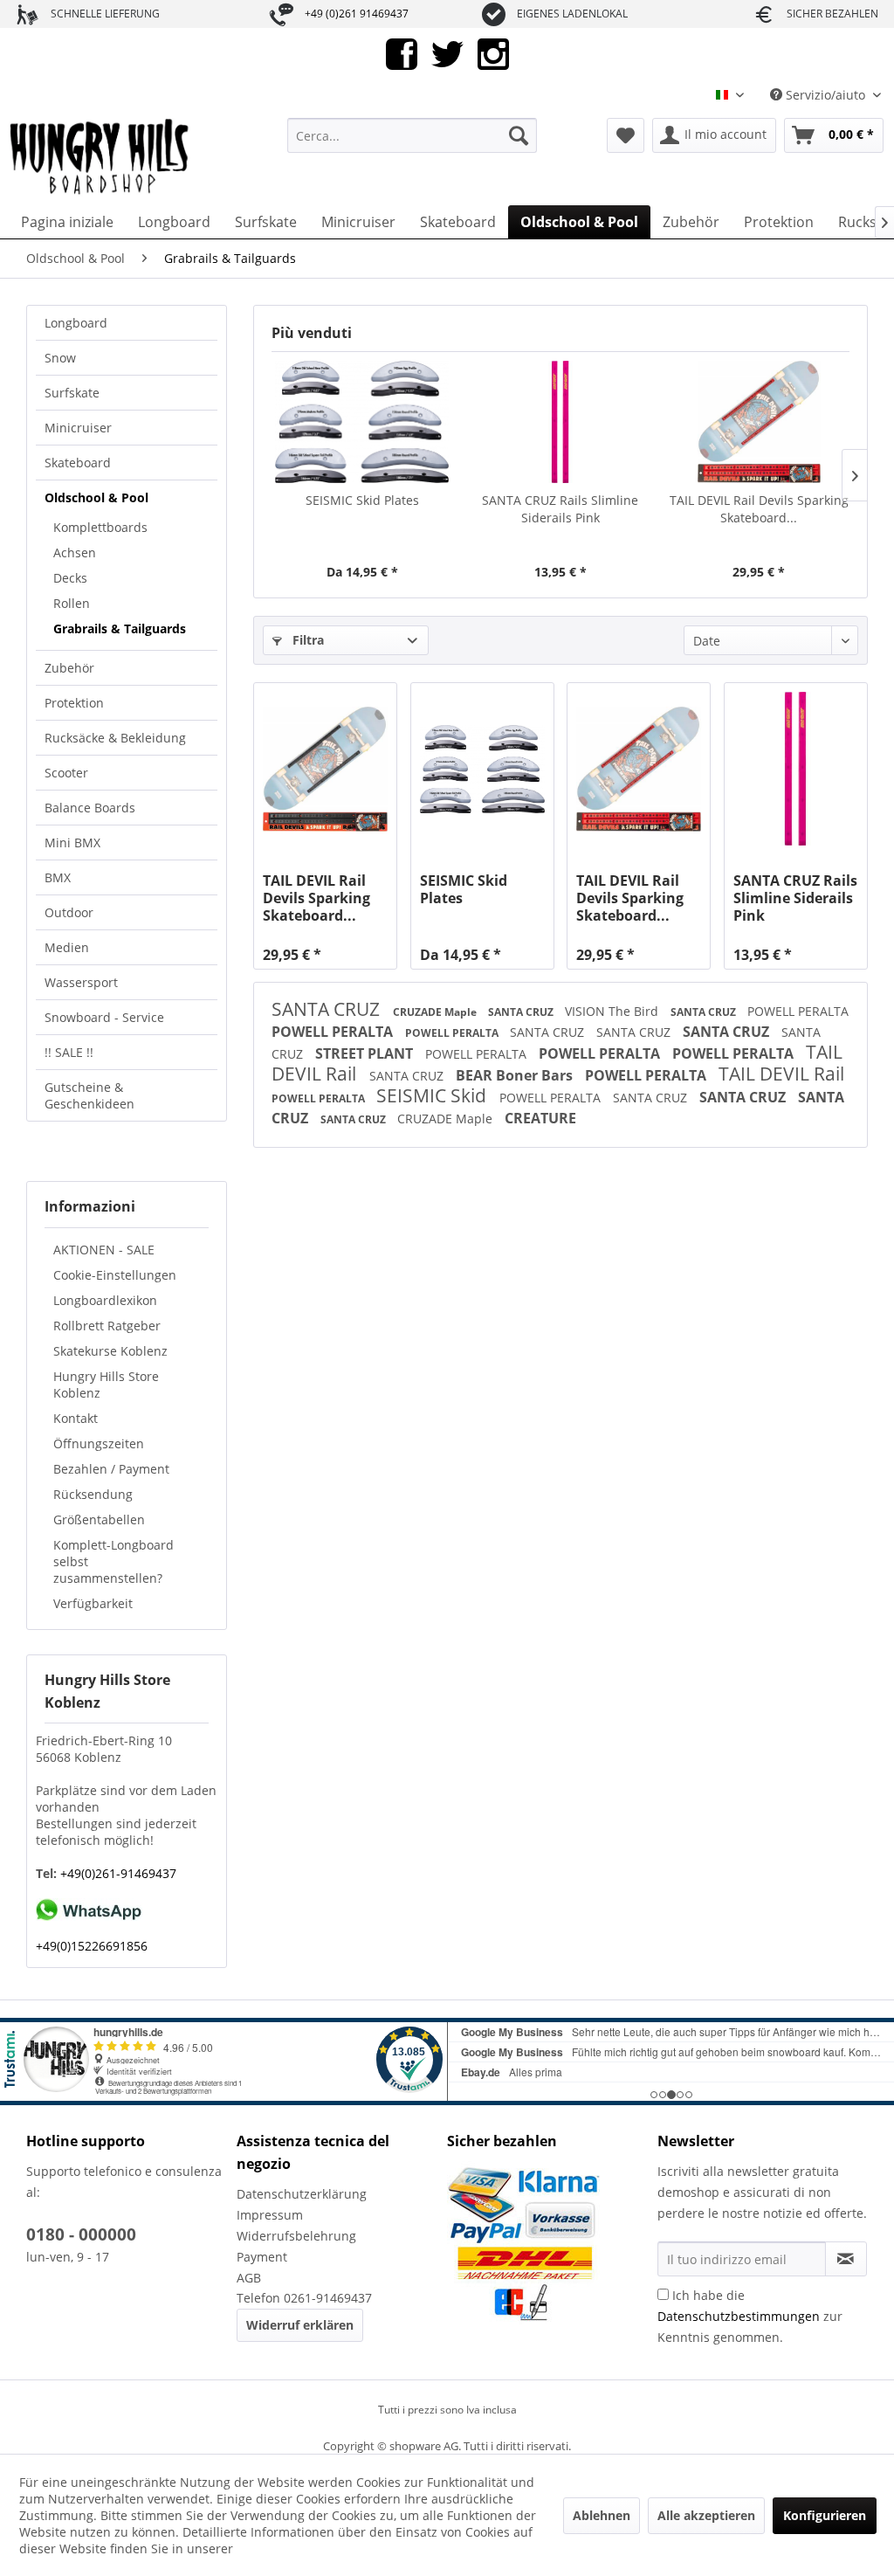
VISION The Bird (613, 1011)
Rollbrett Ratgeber (107, 1326)
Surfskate (72, 393)
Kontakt (76, 1418)
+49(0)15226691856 (92, 1946)
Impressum (270, 2215)
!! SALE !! (69, 1052)
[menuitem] (413, 135)
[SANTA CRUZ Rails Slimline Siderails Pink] (560, 422)
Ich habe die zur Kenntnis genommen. (750, 2316)
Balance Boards (90, 808)
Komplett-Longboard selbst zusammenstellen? (113, 1561)
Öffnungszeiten (99, 1443)
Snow (60, 358)
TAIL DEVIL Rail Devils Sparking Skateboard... (759, 509)
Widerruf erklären (300, 2325)
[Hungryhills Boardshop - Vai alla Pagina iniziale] (100, 157)
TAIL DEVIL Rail (781, 1074)
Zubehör (69, 668)
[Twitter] (447, 53)
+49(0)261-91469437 (117, 1873)
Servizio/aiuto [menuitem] (825, 95)
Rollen (72, 603)
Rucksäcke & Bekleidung (115, 738)
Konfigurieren (825, 2515)
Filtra (306, 640)
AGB (249, 2278)
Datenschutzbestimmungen (739, 2316)
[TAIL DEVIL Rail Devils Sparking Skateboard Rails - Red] (759, 422)
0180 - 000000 (81, 2234)
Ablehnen (602, 2515)
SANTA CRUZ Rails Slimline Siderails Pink (560, 509)
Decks (70, 578)
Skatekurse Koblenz (110, 1351)
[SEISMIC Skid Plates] (362, 422)
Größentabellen (99, 1519)
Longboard (76, 323)
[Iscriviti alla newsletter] (846, 2259)
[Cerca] (519, 135)
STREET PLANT (366, 1053)
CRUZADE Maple (436, 1012)
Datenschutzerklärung (302, 2194)
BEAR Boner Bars (516, 1075)
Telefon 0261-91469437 (304, 2298)
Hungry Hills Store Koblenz (106, 1385)
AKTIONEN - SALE (104, 1250)
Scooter (66, 773)
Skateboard (78, 463)
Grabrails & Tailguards (120, 628)
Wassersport (81, 982)
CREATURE (540, 1118)
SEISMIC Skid (433, 1095)
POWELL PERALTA (798, 1011)
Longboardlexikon (105, 1300)
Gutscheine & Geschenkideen (89, 1095)
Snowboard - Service (104, 1017)
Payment (262, 2257)
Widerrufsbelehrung (296, 2236)
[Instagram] (493, 53)
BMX (58, 877)
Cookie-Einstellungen (115, 1275)
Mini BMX (72, 843)
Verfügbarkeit (93, 1603)
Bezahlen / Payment (111, 1469)
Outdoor (69, 912)
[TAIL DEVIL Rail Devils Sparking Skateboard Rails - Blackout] (325, 769)
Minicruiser (78, 428)
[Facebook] (402, 53)
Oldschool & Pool (96, 497)
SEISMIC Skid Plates (362, 500)
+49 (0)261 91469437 (357, 14)
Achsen (75, 552)
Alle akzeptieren (706, 2515)
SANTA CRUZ (328, 1009)
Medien (67, 947)
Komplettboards (100, 527)
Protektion (74, 703)
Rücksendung (93, 1494)
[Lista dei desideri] (626, 135)
